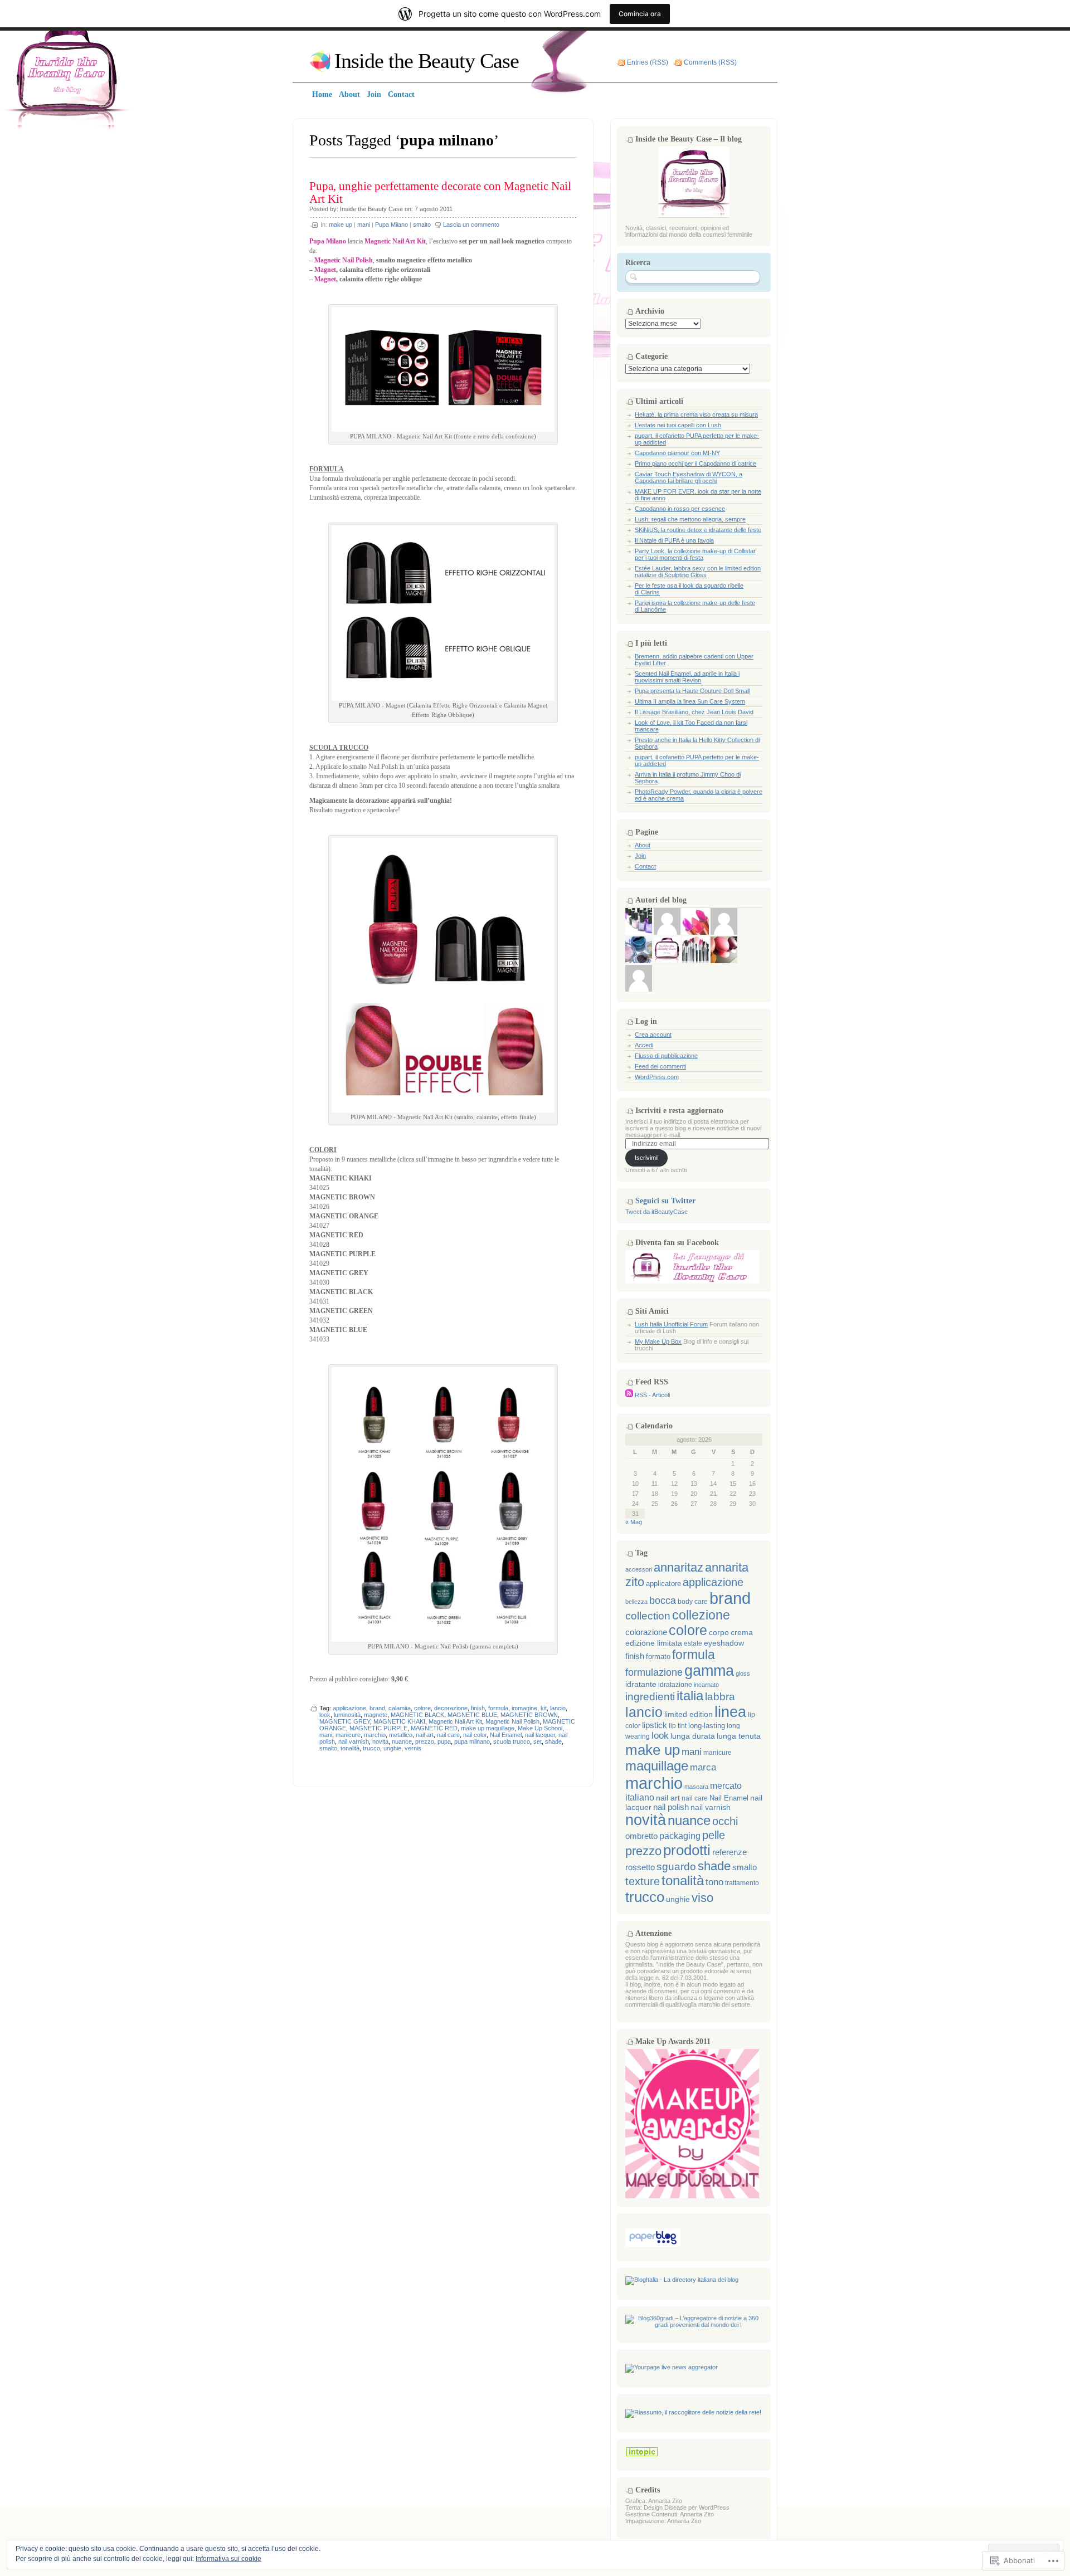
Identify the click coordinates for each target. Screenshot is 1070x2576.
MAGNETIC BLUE (472, 1715)
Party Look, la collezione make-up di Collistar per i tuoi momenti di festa (695, 554)
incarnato (706, 1685)
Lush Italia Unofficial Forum (671, 1324)
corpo (719, 1632)
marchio (375, 1735)
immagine (524, 1708)
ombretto (641, 1836)
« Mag (634, 1522)
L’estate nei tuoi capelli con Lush (678, 425)
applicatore (663, 1584)
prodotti (687, 1850)
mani (364, 225)
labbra (720, 1697)
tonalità (350, 1748)
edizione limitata (654, 1643)
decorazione (451, 1708)
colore (422, 1708)
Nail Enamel (506, 1735)
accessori (639, 1569)
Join (640, 856)
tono (714, 1882)
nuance (402, 1741)
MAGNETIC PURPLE (378, 1728)
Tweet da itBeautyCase (656, 1212)
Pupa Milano (391, 225)
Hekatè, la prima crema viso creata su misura (696, 414)
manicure (348, 1735)
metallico (401, 1735)
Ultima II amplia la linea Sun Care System (690, 701)
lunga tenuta (739, 1736)
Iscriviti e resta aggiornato (679, 1111)
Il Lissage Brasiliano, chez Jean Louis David (694, 712)
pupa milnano (472, 1741)
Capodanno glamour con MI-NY (677, 453)
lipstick (655, 1725)
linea (730, 1712)
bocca (663, 1601)
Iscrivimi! (647, 1158)
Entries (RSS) (648, 62)
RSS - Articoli (652, 1395)
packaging (680, 1836)
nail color (475, 1735)
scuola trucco (512, 1741)
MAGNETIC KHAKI (399, 1721)
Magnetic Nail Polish (512, 1721)
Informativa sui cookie (228, 2559)
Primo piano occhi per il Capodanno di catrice (695, 464)
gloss (743, 1674)
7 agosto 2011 (434, 209)
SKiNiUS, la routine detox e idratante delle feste (698, 530)
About (643, 845)
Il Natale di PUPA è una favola (674, 540)
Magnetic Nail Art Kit (455, 1721)
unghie (392, 1748)
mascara (696, 1787)
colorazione (646, 1632)
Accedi (644, 1045)
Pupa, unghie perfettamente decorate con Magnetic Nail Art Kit (440, 192)
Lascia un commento (471, 225)
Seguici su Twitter (665, 1201)
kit (544, 1708)
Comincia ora (640, 14)
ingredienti (650, 1697)
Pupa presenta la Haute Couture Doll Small (692, 691)
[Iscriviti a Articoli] (629, 1395)
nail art (425, 1735)
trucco (371, 1748)
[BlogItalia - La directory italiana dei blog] (682, 2280)
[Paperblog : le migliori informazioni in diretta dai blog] (653, 2245)
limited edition (689, 1714)
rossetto (640, 1867)
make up (341, 225)
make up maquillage (488, 1728)
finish (478, 1708)
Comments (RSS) (710, 62)
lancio (558, 1708)
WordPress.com (657, 1077)
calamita (400, 1708)
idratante (641, 1684)
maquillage (657, 1766)
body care (693, 1602)
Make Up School (540, 1728)
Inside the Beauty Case (427, 61)
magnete (376, 1715)
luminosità (347, 1715)
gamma (709, 1671)
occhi (725, 1821)
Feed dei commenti (660, 1066)
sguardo (676, 1867)
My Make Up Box (658, 1341)
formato (658, 1657)
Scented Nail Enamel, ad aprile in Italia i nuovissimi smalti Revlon (687, 677)
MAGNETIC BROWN (529, 1715)
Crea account (653, 1035)
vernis (413, 1748)
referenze (729, 1852)
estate (693, 1643)
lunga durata (693, 1736)
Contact (645, 866)
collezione (701, 1615)
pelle (714, 1835)
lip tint (678, 1726)
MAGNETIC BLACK (417, 1715)
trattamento (742, 1883)
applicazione (349, 1708)
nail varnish (354, 1741)
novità (380, 1741)
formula (498, 1708)
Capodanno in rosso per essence (680, 509)
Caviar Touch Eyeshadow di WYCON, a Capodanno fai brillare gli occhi (689, 477)
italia (690, 1696)
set (538, 1741)
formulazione (654, 1672)
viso (702, 1898)
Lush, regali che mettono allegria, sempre (690, 519)
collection (648, 1616)
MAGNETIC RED (434, 1728)
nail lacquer (540, 1735)
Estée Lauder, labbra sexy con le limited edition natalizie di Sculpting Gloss (698, 572)
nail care (448, 1735)
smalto (422, 225)
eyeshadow (724, 1643)
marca (703, 1767)
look (325, 1715)
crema (742, 1633)
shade (553, 1741)
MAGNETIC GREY (345, 1721)
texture (643, 1881)
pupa (444, 1741)
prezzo (425, 1741)
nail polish (671, 1807)
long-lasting (707, 1726)
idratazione (675, 1685)
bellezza (636, 1602)
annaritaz (679, 1567)
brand (377, 1708)
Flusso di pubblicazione (666, 1056)
